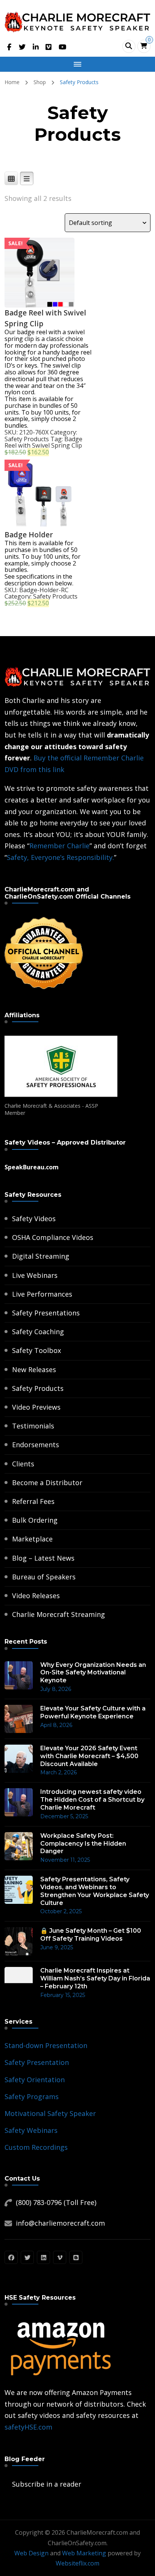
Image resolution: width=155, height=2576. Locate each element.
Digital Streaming (41, 1256)
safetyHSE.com (28, 2427)
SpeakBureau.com (32, 1167)
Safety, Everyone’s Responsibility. (60, 857)
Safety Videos (34, 1219)
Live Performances (42, 1294)
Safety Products (27, 439)
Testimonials (33, 1426)
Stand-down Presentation (46, 2045)
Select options (40, 252)
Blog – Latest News (43, 1558)
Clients (23, 1464)
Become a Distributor (47, 1483)
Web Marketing (84, 2553)
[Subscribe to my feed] (6, 2484)
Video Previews (36, 1407)
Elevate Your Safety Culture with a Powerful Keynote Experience (93, 1712)
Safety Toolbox (36, 1350)
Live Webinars (35, 1275)
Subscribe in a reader (47, 2484)
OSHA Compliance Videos (53, 1237)
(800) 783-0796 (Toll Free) (56, 2202)
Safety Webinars (31, 2130)
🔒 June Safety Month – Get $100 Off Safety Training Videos (91, 1935)
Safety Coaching (38, 1332)
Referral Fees (33, 1501)
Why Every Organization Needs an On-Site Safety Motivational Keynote (93, 1673)
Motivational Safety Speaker (50, 2113)
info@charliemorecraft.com (60, 2223)
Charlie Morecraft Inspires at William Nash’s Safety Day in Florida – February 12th (95, 1978)
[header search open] (129, 46)
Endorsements (36, 1445)
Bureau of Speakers (44, 1577)
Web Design (31, 2553)
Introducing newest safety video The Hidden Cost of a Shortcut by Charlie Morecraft (92, 1800)
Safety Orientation (35, 2080)
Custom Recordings (36, 2147)
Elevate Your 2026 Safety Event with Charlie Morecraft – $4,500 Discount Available (89, 1756)
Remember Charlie (59, 846)
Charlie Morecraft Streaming (59, 1614)
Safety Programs (32, 2096)
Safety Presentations (46, 1313)
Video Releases (36, 1596)
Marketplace (32, 1539)
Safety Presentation (37, 2062)
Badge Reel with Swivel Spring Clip (43, 442)
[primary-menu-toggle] (77, 64)
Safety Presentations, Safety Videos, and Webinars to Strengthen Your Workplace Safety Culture (95, 1891)
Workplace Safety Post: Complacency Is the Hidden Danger (83, 1844)
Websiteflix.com (77, 2563)
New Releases (34, 1369)
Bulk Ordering (35, 1520)
